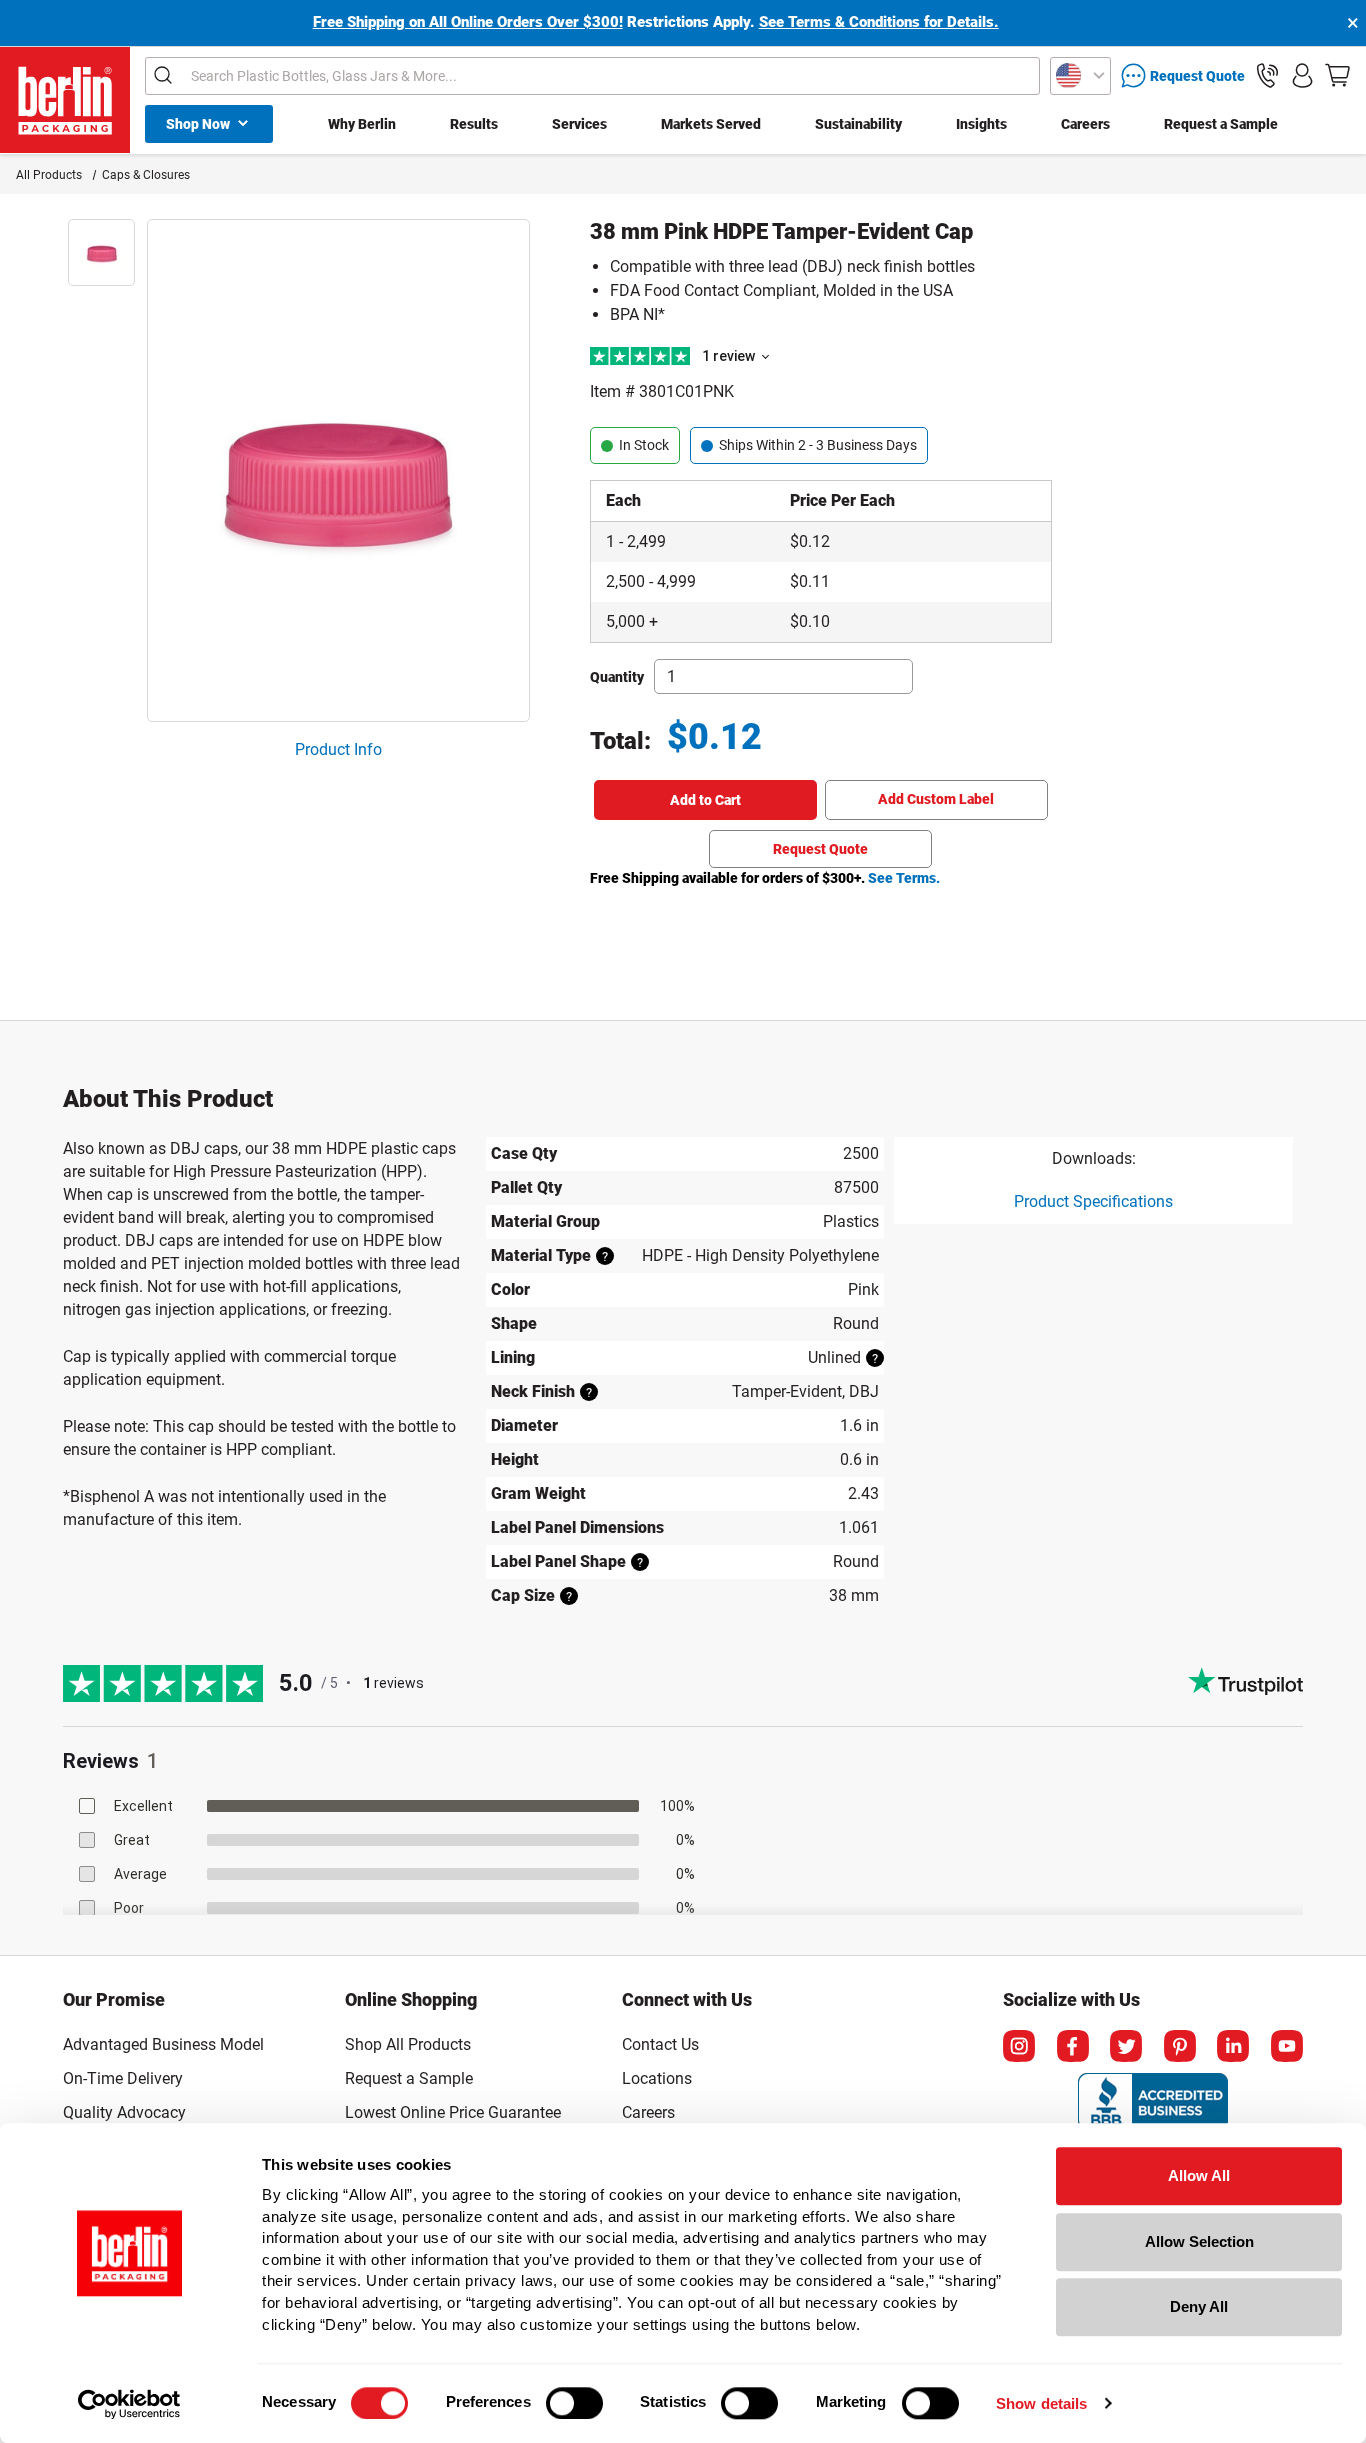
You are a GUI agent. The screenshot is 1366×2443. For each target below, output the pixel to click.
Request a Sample (1221, 124)
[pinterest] (1180, 2046)
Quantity (617, 677)
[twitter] (1126, 2046)
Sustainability (858, 124)
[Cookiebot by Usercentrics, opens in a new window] (129, 2404)
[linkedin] (1233, 2046)
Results (474, 124)
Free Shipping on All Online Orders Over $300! (468, 22)
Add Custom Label (936, 799)
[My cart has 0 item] (1337, 75)
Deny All (1199, 2306)
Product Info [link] (338, 749)
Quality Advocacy (124, 2112)
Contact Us (660, 2044)
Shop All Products (408, 2044)
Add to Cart (705, 800)
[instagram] (1019, 2046)
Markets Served (711, 124)
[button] (1267, 75)
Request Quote (820, 849)
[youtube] (1287, 2046)
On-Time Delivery (123, 2078)
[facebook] (1073, 2046)
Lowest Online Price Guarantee (453, 2112)
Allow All (1199, 2175)
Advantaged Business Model (163, 2044)
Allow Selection (1199, 2241)
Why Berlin (362, 124)
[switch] (574, 2403)
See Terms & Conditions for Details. (879, 22)
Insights (981, 124)
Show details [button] (1041, 2403)
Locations (657, 2078)
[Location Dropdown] (1080, 76)
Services (579, 124)
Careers (1085, 124)
